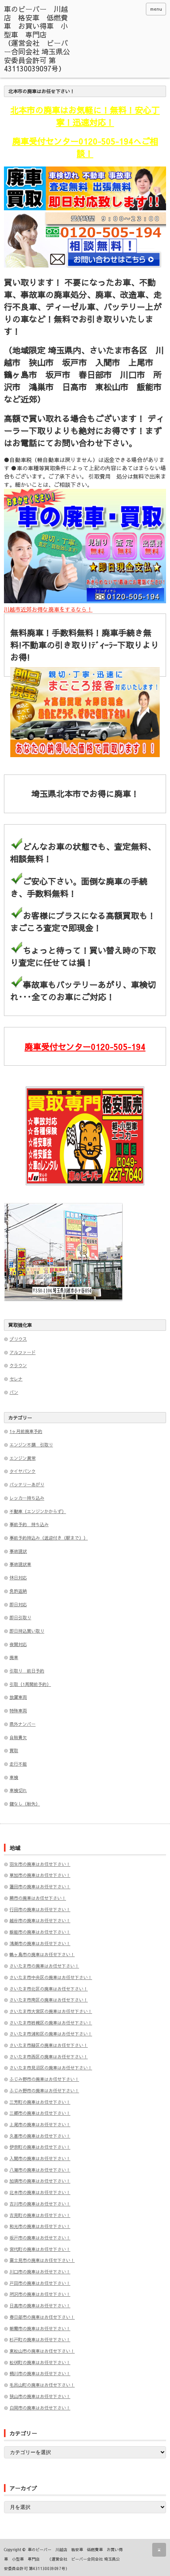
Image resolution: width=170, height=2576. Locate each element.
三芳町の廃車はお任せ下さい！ (40, 2102)
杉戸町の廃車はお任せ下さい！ (40, 2339)
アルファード (23, 1352)
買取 (14, 1750)
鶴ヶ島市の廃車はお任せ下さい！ (42, 1954)
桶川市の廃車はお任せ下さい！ (40, 2373)
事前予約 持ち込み (29, 1524)
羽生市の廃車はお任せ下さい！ (40, 1864)
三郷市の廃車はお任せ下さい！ (40, 2113)
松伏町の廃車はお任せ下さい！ (40, 2362)
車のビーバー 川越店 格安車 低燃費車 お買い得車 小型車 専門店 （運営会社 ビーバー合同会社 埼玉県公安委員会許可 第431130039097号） (63, 2559)
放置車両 (18, 1697)
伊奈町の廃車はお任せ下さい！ (40, 2147)
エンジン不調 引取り (31, 1445)
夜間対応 (18, 1644)
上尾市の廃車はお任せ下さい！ (40, 2124)
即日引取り (20, 1617)
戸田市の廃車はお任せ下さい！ (40, 2283)
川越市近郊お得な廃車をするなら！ (48, 609)
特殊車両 (18, 1711)
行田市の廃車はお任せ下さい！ (40, 1909)
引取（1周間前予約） (30, 1684)
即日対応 (18, 1604)
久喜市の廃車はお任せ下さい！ (40, 2136)
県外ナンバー (23, 1724)
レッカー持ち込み (27, 1498)
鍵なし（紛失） (25, 1804)
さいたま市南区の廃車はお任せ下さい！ (49, 2000)
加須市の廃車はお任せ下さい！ (40, 2181)
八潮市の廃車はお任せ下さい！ (40, 2170)
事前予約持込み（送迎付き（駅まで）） (49, 1538)
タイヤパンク (23, 1471)
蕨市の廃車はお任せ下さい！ (38, 1898)
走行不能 (18, 1764)
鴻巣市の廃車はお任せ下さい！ (40, 1943)
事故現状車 (20, 1564)
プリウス (18, 1339)
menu (156, 9)
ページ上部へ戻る (159, 2550)
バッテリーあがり (27, 1484)
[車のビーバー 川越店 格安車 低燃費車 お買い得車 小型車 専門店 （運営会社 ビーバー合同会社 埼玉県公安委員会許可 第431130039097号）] (38, 39)
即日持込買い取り (27, 1631)
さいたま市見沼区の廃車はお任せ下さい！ (51, 2068)
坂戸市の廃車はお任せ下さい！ (40, 2238)
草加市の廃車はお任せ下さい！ (40, 1875)
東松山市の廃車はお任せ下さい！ (42, 2351)
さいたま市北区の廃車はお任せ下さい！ (49, 1989)
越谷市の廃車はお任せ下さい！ (40, 1920)
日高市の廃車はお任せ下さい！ (40, 2306)
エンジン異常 (23, 1458)
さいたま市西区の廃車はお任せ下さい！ (49, 2057)
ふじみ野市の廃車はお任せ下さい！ (44, 2079)
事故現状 (18, 1551)
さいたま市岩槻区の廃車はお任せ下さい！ (51, 2023)
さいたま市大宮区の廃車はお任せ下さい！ (51, 2011)
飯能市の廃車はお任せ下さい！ (40, 1932)
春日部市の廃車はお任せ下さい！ (42, 2317)
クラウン (18, 1365)
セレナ (16, 1379)
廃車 (14, 1657)
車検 (14, 1777)
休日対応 (18, 1578)
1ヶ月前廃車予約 (26, 1431)
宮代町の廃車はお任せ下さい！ (40, 2249)
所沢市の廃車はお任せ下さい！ (40, 2294)
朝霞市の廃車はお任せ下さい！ (40, 2328)
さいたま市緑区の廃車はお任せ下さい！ (49, 2045)
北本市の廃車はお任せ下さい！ (40, 2192)
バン (14, 1392)
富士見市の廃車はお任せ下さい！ (42, 2260)
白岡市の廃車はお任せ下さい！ (40, 2408)
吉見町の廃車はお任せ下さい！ (40, 2215)
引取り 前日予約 (27, 1671)
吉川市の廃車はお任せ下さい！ (40, 2204)
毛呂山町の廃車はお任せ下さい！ (42, 2385)
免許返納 (18, 1591)
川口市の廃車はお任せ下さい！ (40, 2272)
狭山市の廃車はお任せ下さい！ (40, 2396)
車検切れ (18, 1790)
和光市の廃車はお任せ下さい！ (40, 2226)
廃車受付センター (85, 1047)
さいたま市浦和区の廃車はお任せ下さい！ (51, 2034)
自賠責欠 (18, 1737)
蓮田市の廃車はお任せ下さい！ (40, 1887)
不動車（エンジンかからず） (38, 1511)
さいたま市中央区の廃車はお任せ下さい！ (51, 1977)
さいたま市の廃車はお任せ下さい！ (44, 1966)
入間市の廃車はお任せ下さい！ (40, 2158)
